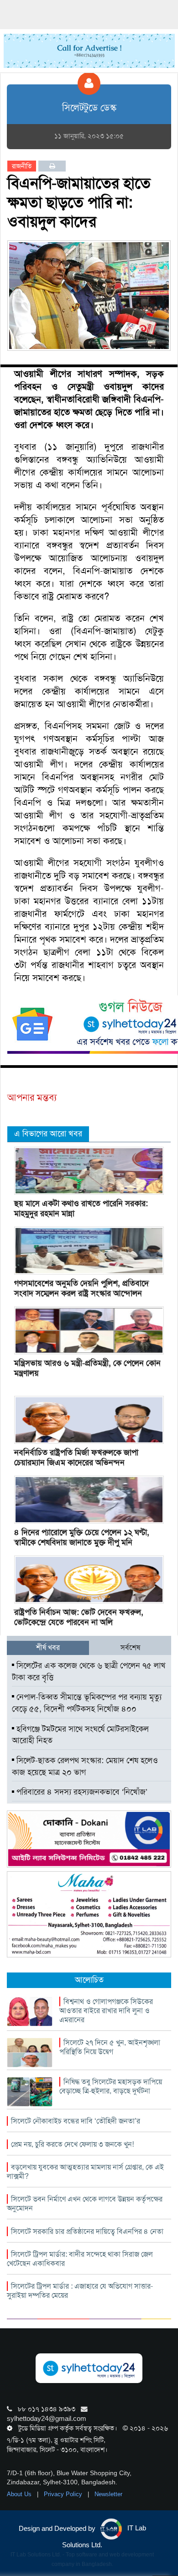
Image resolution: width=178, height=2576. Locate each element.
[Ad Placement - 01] (89, 50)
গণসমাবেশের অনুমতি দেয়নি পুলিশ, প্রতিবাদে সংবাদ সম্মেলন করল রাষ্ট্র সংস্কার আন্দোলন (81, 1288)
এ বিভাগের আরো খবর (48, 1134)
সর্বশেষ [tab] (130, 1647)
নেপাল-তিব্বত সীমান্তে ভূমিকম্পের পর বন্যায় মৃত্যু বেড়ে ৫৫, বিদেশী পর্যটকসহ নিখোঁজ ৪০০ (87, 1703)
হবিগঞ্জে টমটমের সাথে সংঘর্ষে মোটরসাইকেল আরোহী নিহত (80, 1735)
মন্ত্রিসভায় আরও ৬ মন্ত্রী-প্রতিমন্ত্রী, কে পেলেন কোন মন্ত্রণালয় (87, 1368)
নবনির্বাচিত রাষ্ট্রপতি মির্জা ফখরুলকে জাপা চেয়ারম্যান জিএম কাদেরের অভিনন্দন (76, 1457)
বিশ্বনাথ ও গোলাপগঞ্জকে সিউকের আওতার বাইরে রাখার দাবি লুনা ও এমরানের (106, 2011)
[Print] (52, 166)
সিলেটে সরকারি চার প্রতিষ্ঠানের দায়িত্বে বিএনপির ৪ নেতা (87, 2231)
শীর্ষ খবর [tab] (48, 1647)
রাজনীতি (22, 166)
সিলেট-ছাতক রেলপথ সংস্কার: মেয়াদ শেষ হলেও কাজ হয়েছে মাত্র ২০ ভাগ (85, 1766)
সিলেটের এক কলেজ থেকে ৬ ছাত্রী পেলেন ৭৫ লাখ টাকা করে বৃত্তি (89, 1671)
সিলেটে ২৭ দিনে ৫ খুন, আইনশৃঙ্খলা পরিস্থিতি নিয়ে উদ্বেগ (110, 2047)
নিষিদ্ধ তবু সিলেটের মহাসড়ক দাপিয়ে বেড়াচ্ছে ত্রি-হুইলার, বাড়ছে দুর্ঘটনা (111, 2086)
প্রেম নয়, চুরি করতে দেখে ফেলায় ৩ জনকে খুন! (72, 2144)
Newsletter (108, 2494)
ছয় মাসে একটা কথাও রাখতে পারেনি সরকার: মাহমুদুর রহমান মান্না (81, 1208)
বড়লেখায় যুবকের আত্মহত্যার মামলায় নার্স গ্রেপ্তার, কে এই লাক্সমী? (85, 2172)
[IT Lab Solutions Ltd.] (89, 1838)
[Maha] (89, 1914)
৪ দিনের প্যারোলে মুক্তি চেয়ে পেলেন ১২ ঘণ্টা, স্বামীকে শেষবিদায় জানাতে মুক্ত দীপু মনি (82, 1537)
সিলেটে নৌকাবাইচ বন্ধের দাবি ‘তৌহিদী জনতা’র (76, 2121)
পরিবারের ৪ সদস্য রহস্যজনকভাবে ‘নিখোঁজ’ (81, 1792)
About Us (20, 2494)
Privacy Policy (64, 2494)
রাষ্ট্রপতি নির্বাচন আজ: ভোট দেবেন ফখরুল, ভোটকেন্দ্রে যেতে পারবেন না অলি (79, 1617)
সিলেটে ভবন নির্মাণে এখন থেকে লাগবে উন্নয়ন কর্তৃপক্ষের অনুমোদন (85, 2204)
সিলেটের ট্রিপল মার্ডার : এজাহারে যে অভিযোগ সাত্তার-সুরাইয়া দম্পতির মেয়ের (80, 2291)
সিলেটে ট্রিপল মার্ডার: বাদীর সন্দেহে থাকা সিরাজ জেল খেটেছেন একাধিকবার (80, 2259)
